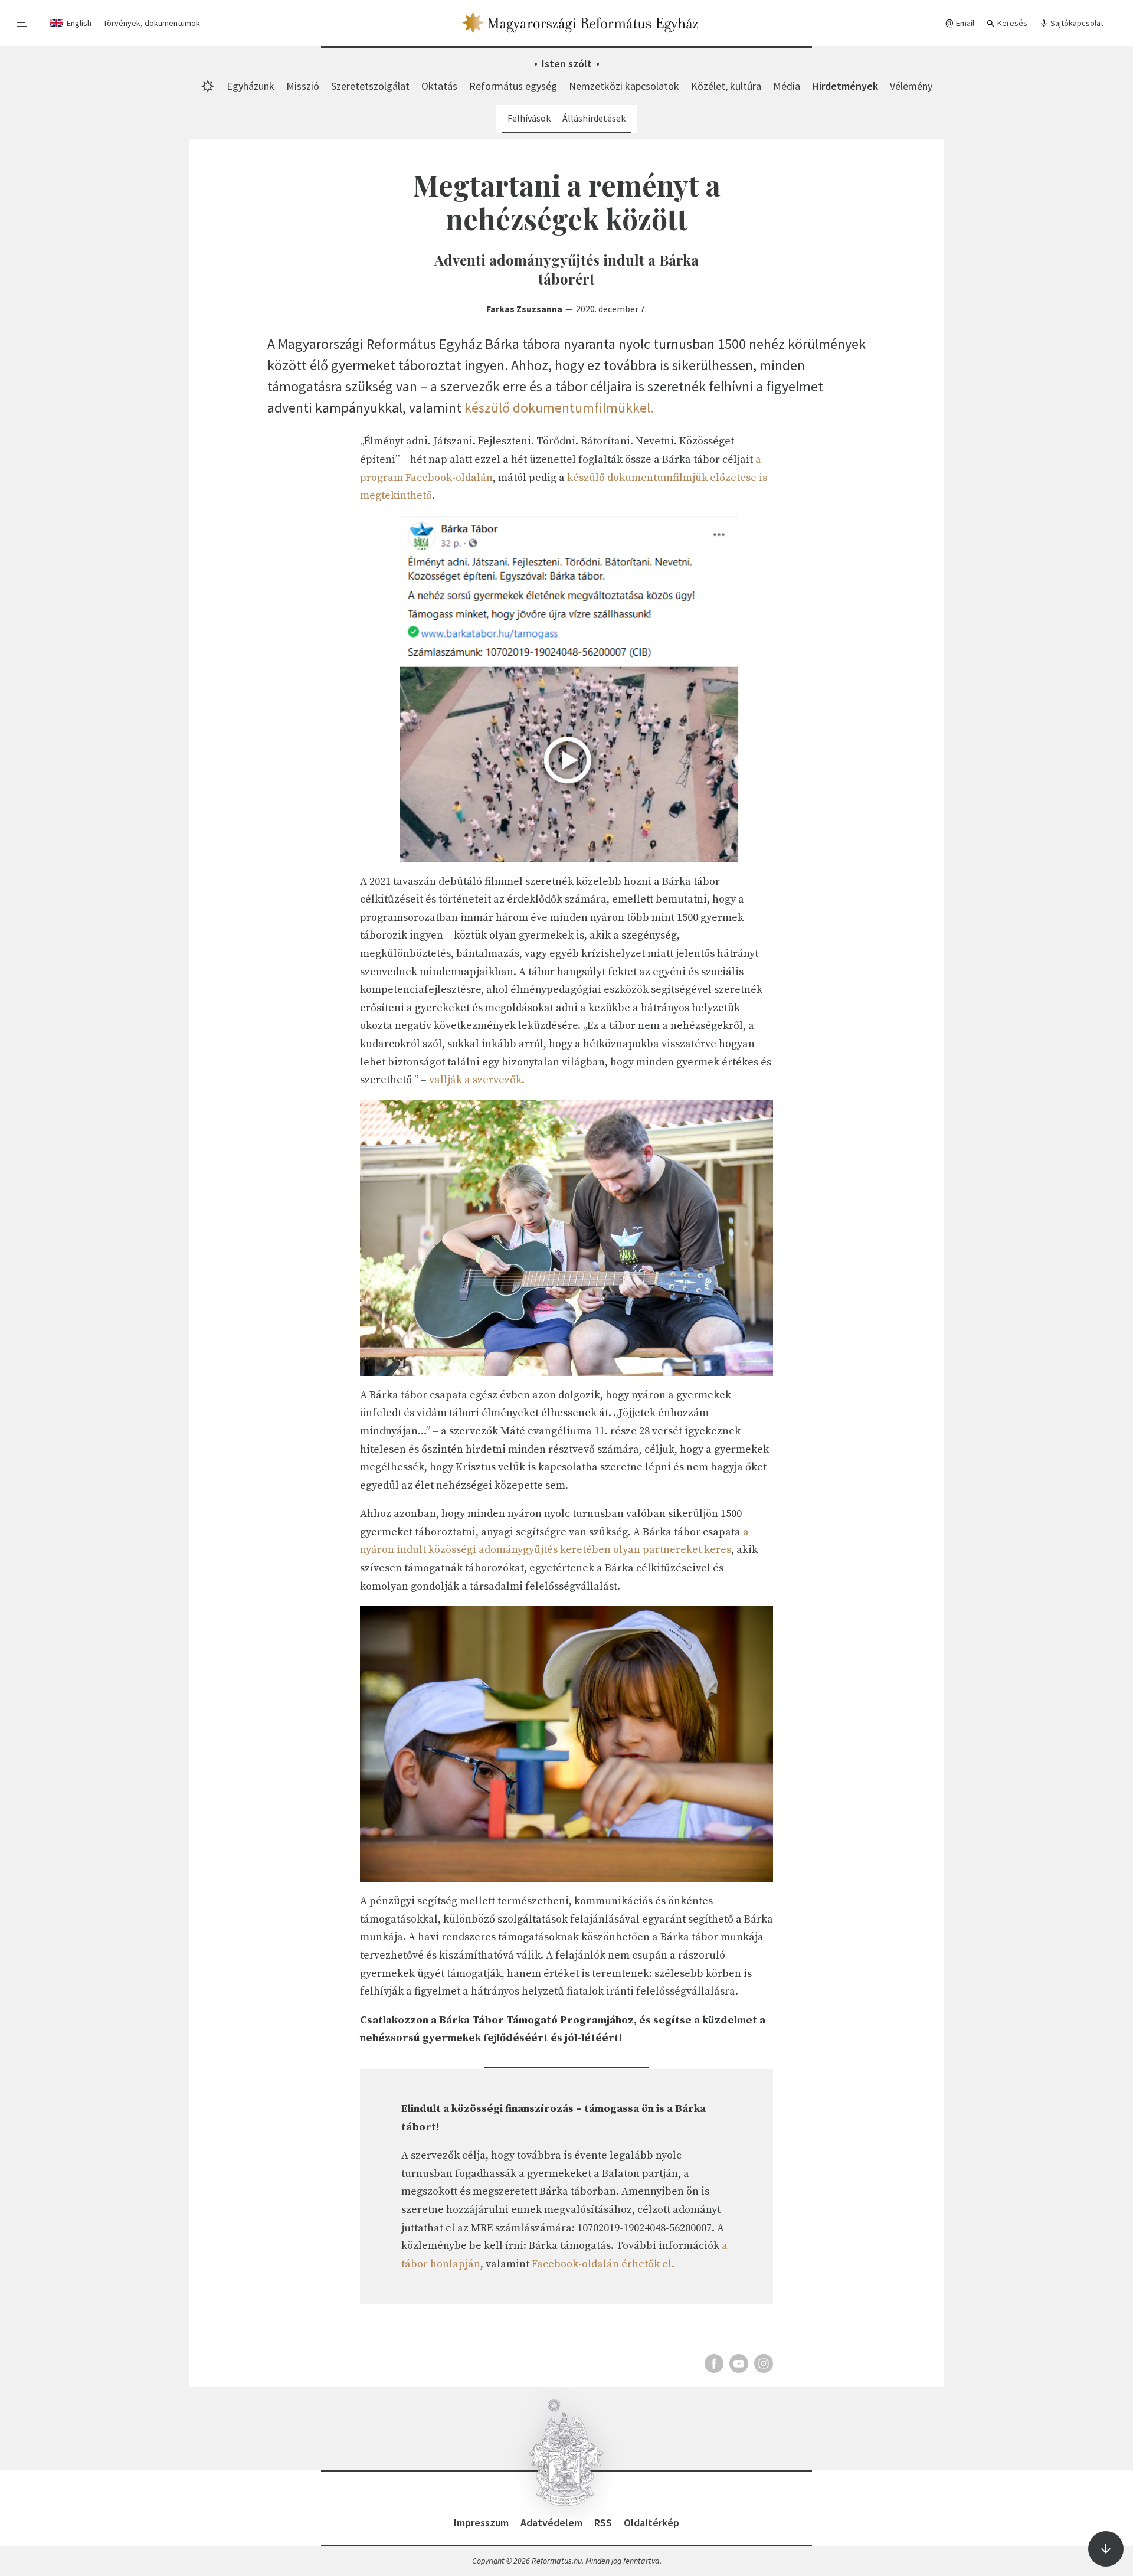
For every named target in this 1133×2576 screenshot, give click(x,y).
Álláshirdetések (594, 118)
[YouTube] (739, 2363)
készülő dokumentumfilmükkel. (559, 408)
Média (787, 86)
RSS (603, 2523)
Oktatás (439, 86)
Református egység (513, 86)
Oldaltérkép (651, 2523)
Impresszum (481, 2523)
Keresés (1011, 23)
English (79, 23)
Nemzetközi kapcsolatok (624, 86)
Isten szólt (567, 63)
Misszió (303, 86)
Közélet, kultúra (726, 86)
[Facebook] (714, 2363)
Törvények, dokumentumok (152, 23)
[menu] (23, 23)
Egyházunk (250, 86)
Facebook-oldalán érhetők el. (603, 2264)
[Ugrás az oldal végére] (1106, 2549)
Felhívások (529, 118)
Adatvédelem (551, 2523)
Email (964, 23)
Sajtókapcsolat (1076, 23)
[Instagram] (764, 2363)
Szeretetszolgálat (370, 86)
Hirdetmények (845, 86)
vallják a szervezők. (477, 1080)
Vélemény (911, 86)
